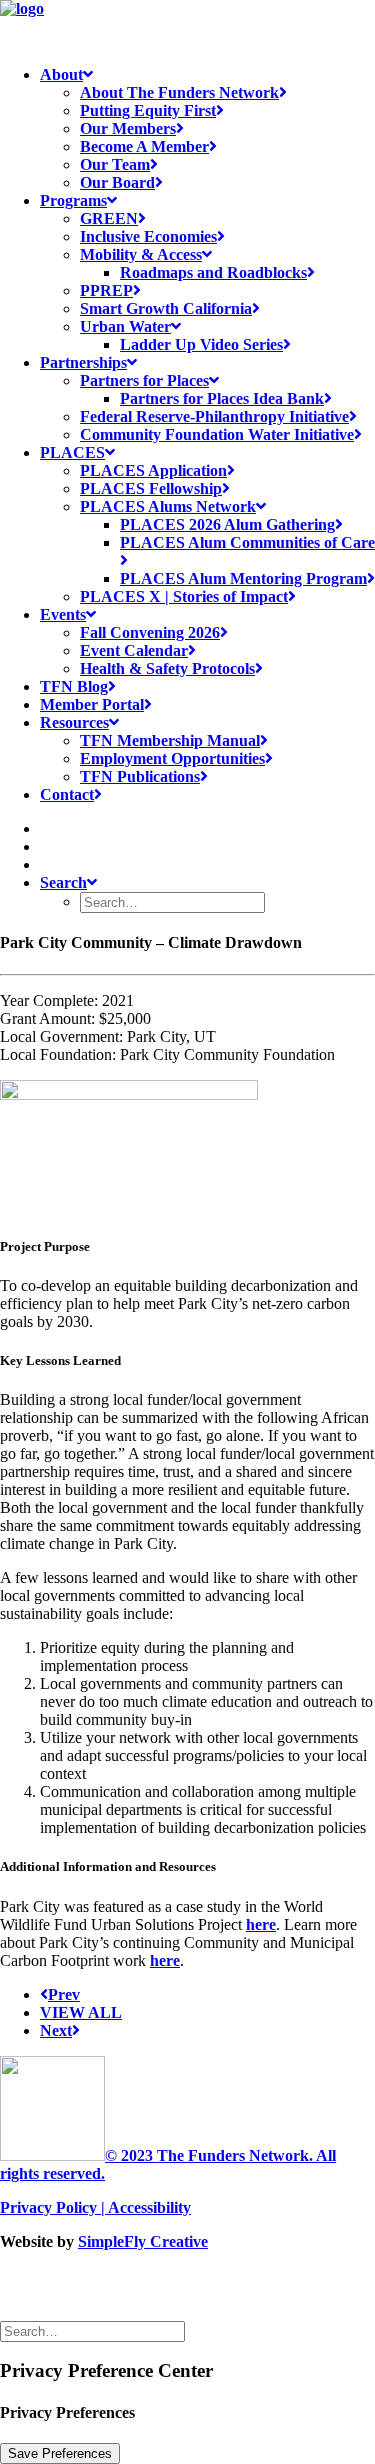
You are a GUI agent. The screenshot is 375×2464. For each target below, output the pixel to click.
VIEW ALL (81, 2012)
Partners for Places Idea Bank (222, 398)
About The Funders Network (179, 92)
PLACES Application (153, 470)
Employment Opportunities (172, 758)
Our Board (117, 182)
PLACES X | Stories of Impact (184, 596)
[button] (48, 828)
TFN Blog (74, 686)
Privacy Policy (48, 2207)
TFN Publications (140, 776)
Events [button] (63, 614)
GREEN (109, 218)
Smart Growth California (166, 308)
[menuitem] (207, 129)
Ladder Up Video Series (201, 344)
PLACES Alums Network (168, 506)
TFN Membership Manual (170, 740)
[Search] (94, 2330)
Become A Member (144, 146)
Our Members (128, 128)
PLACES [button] (72, 452)
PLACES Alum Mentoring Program (243, 578)
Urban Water (125, 326)
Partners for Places (144, 380)
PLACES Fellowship (151, 488)
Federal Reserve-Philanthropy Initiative (214, 416)
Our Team (115, 164)
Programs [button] (73, 200)
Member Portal (92, 704)
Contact (67, 794)
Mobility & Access (141, 254)
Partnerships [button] (83, 362)
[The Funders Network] (187, 25)
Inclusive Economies (148, 236)
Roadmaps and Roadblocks (213, 272)
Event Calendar (134, 650)
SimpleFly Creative (143, 2241)
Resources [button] (74, 722)
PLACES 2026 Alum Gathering (227, 524)
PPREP (106, 290)
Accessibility (149, 2207)
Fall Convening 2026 (150, 632)
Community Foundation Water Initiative (217, 434)
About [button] (61, 74)
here (261, 1924)
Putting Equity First (148, 110)
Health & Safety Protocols (167, 668)
